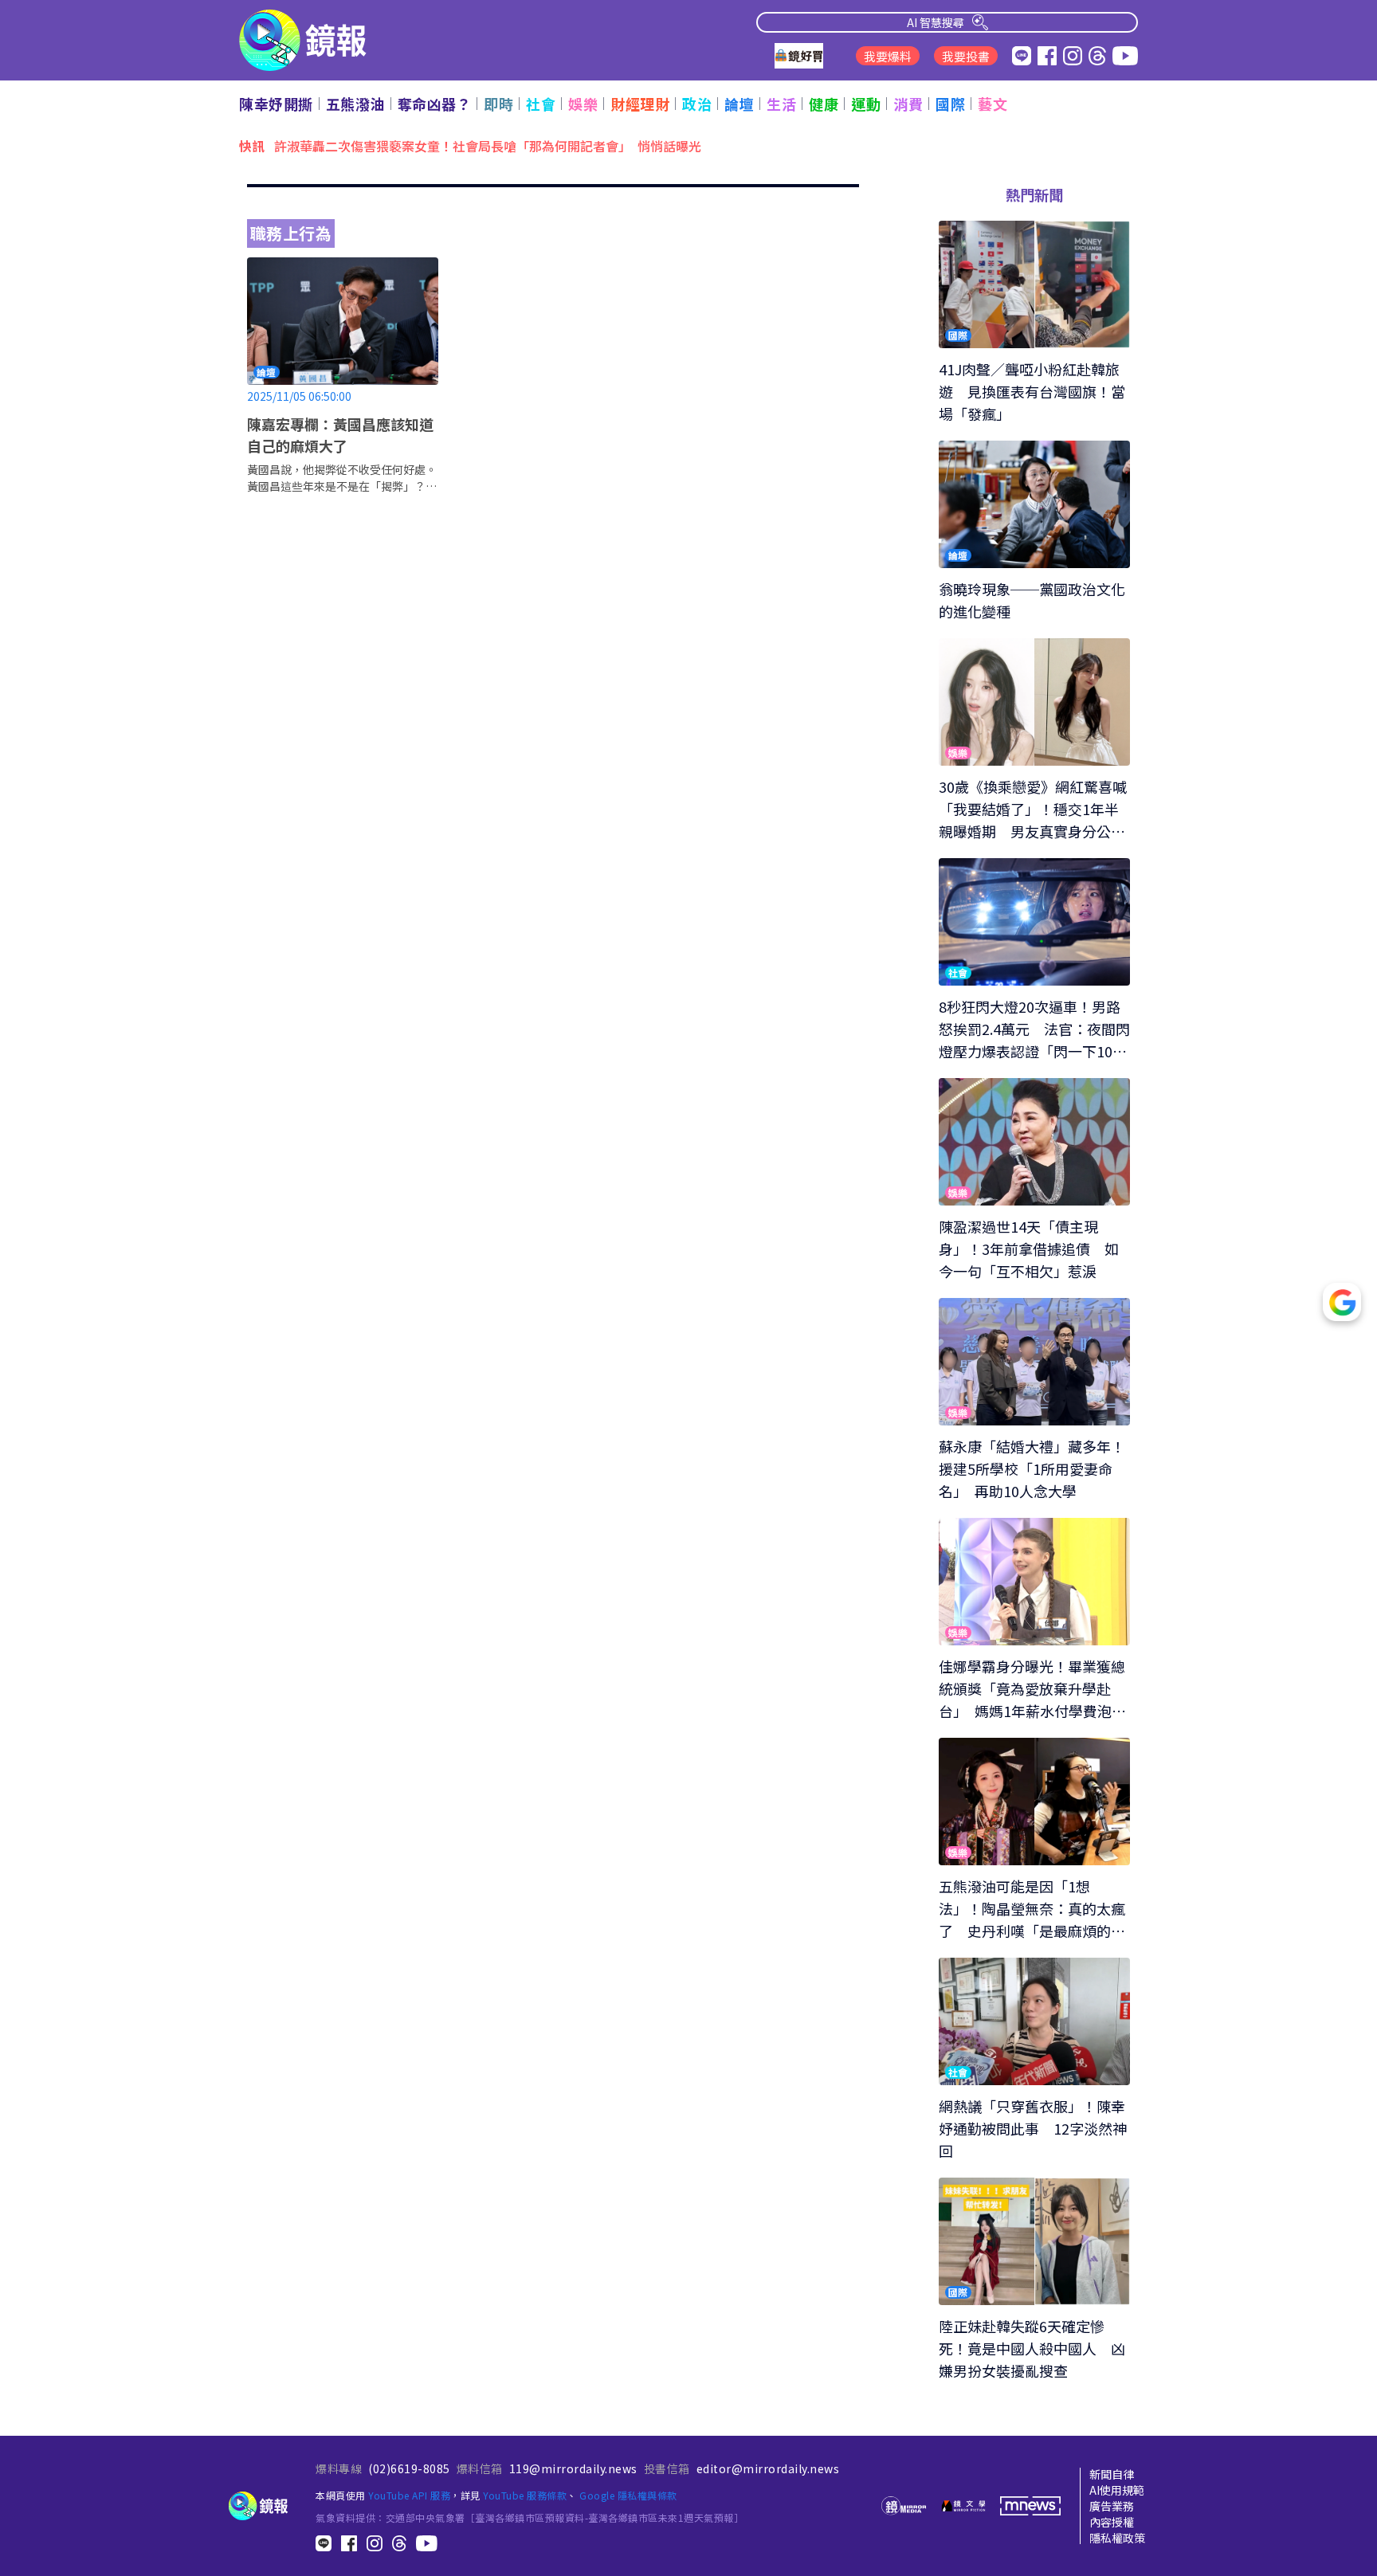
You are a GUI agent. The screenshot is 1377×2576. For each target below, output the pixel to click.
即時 (498, 104)
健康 (824, 104)
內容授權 (1112, 2522)
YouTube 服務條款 (525, 2495)
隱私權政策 (1117, 2538)
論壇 (739, 104)
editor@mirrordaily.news (768, 2468)
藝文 (993, 104)
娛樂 (583, 104)
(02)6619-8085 (409, 2468)
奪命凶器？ (435, 104)
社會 (541, 104)
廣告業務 (1112, 2506)
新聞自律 (1112, 2474)
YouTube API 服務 (409, 2495)
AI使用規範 (1117, 2490)
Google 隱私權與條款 (628, 2495)
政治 (697, 104)
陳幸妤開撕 (276, 104)
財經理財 (640, 104)
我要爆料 (888, 56)
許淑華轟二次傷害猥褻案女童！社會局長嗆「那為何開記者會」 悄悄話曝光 (488, 145)
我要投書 (966, 56)
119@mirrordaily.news (573, 2468)
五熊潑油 (355, 104)
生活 (781, 104)
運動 (866, 104)
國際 (950, 104)
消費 (908, 104)
